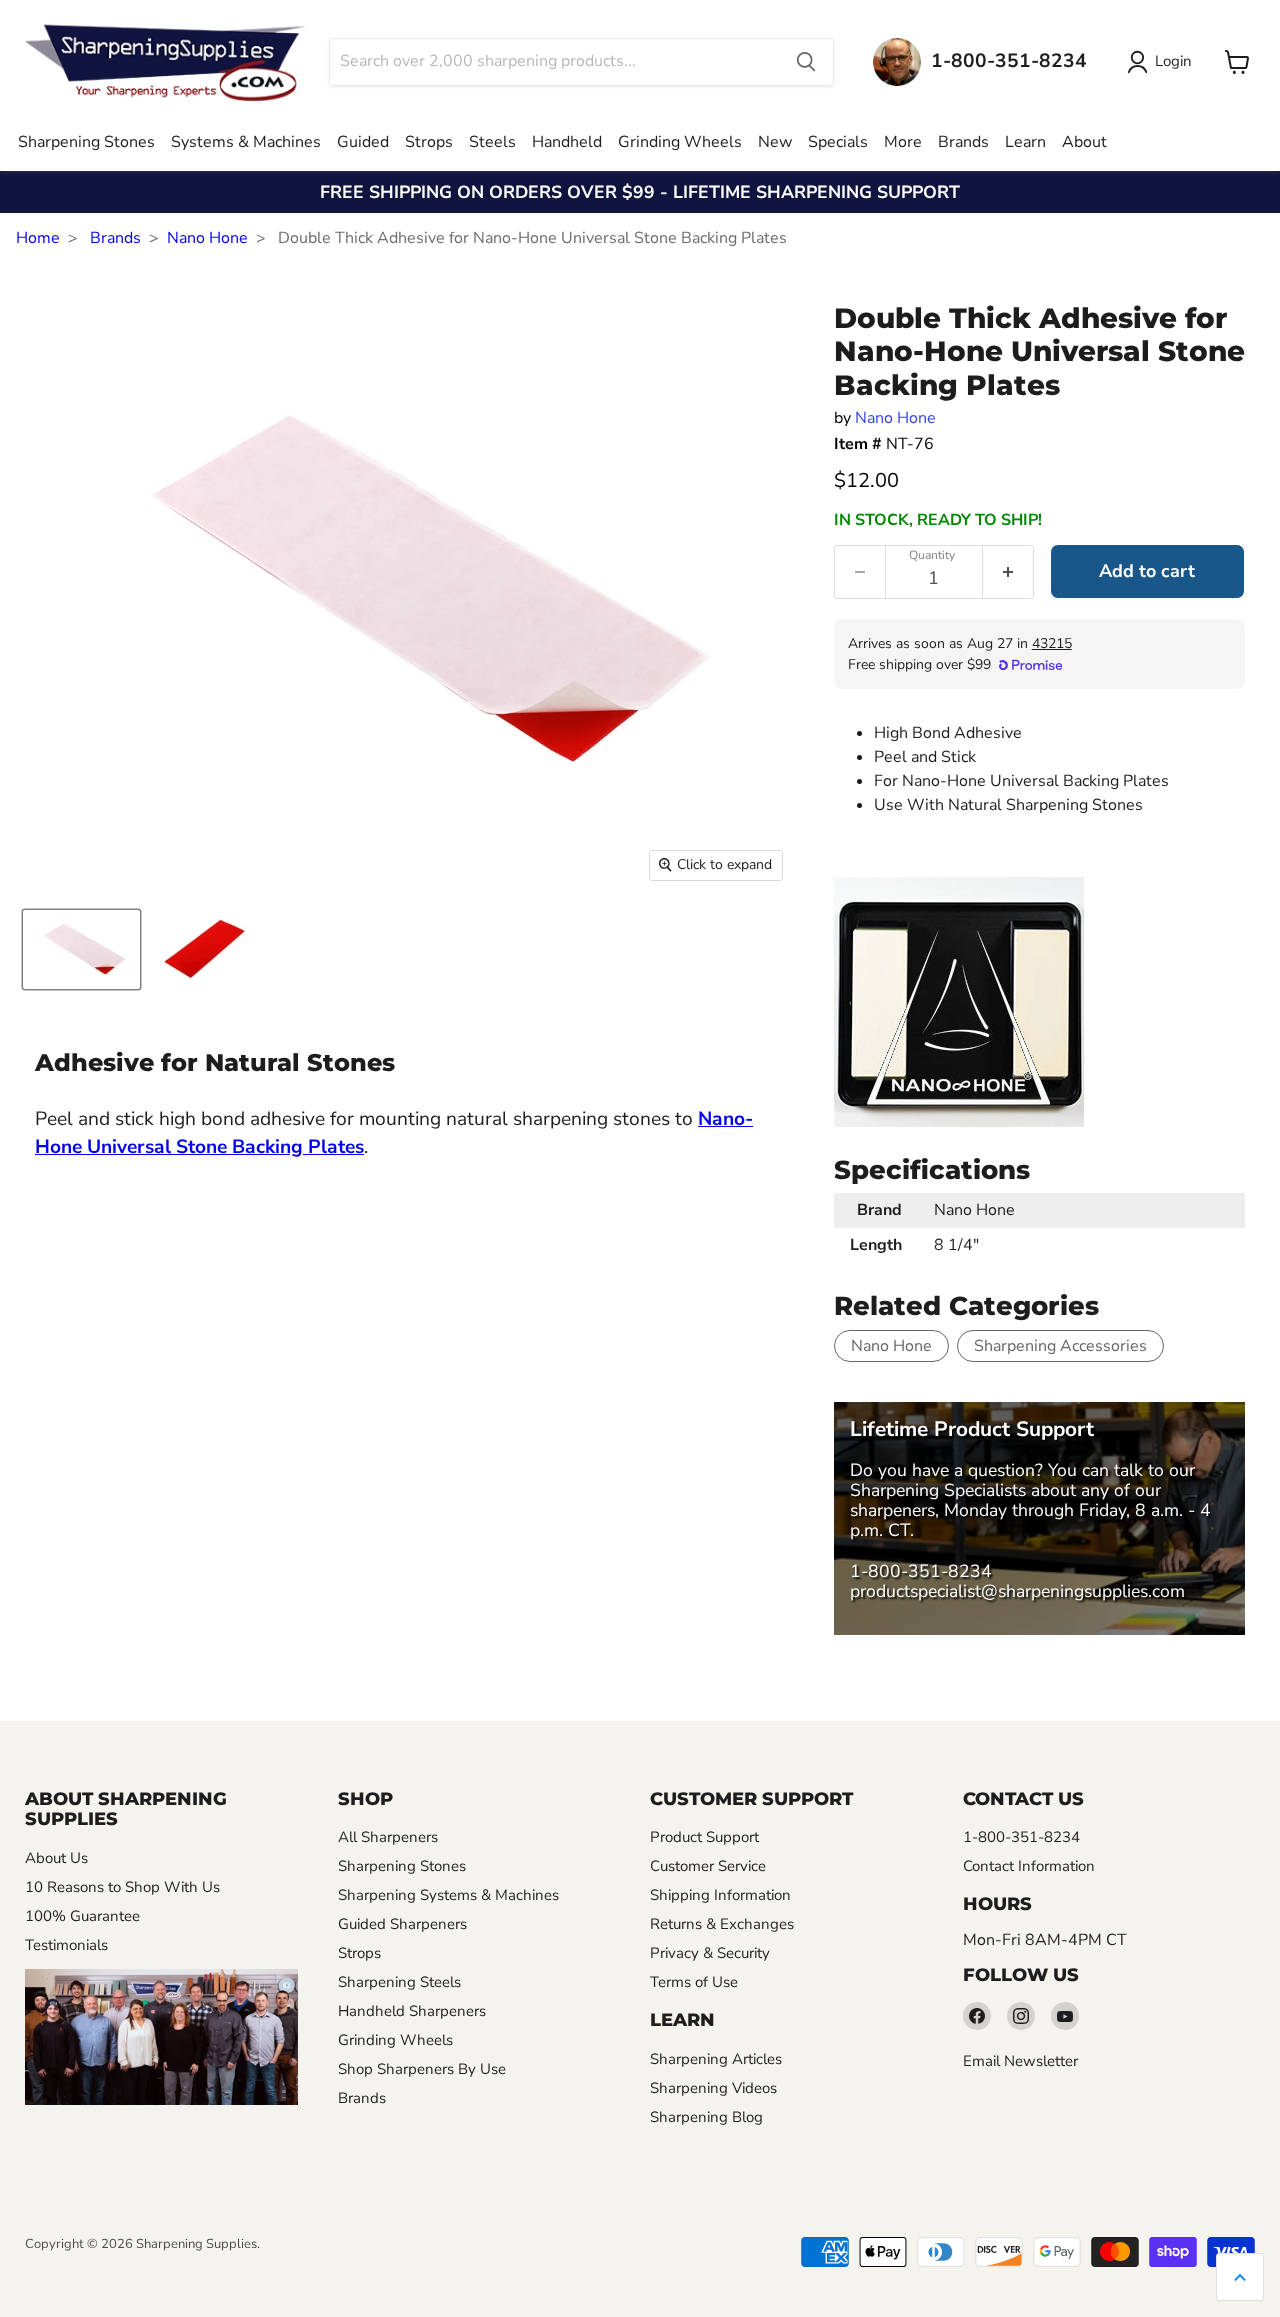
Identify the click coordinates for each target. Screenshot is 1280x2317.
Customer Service (708, 1866)
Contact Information (1029, 1866)
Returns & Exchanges (722, 1924)
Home (38, 238)
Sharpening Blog (706, 2117)
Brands (963, 142)
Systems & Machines (246, 142)
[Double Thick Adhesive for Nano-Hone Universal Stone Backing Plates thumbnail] (81, 949)
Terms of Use (694, 1982)
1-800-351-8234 (921, 1571)
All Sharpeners (388, 1837)
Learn (1025, 142)
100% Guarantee (82, 1916)
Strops (429, 142)
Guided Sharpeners (402, 1924)
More (903, 142)
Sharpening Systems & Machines (448, 1895)
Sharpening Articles (716, 2059)
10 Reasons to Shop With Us (122, 1887)
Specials (838, 142)
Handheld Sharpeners (412, 2011)
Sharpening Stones (86, 142)
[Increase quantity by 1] (1008, 572)
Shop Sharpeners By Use (422, 2069)
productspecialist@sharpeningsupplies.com (1017, 1591)
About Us (56, 1858)
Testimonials (66, 1945)
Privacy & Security (710, 1953)
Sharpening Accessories (1060, 1346)
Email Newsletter (1020, 2061)
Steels (492, 142)
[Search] (806, 62)
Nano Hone (207, 238)
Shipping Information (720, 1895)
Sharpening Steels (399, 1982)
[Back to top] (1240, 2277)
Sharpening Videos (713, 2088)
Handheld (567, 142)
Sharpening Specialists (938, 1490)
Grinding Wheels (680, 142)
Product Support (704, 1837)
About (1084, 142)
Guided (363, 142)
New (775, 142)
